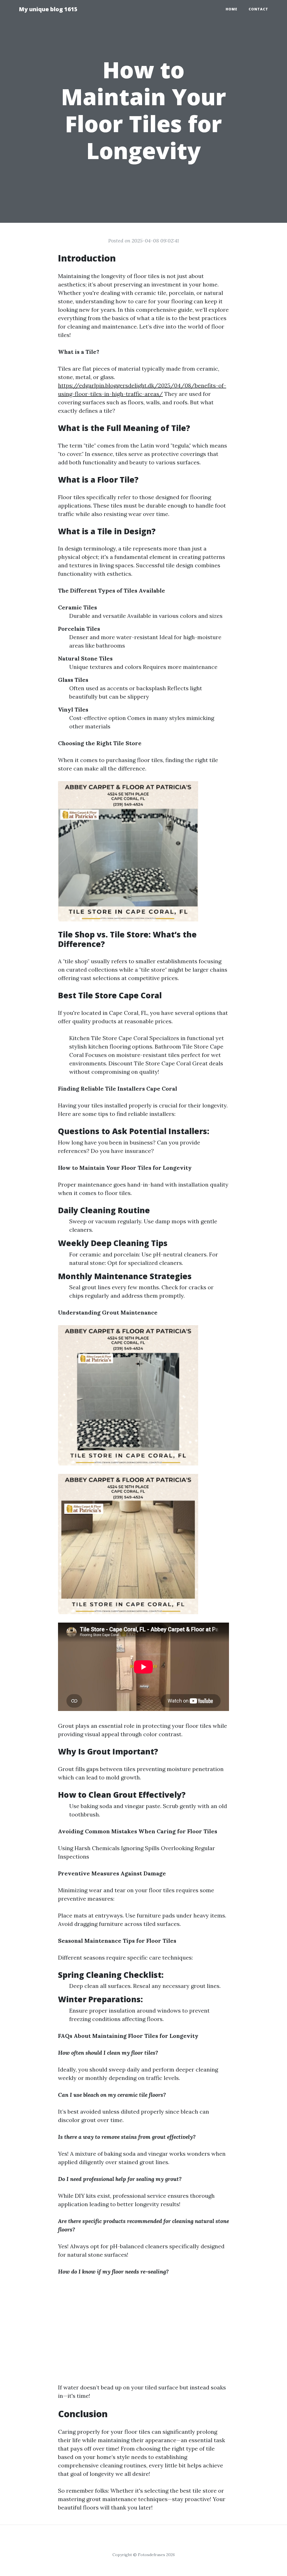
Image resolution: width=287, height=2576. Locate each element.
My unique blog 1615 (48, 9)
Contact (258, 9)
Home (232, 9)
